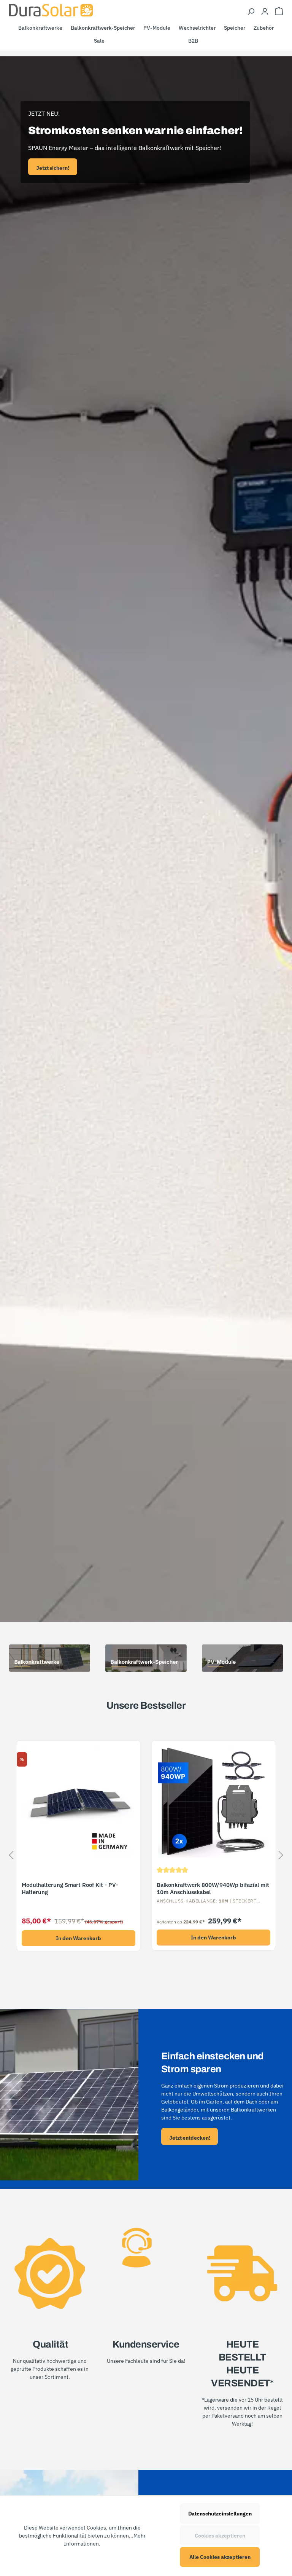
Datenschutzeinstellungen (220, 2514)
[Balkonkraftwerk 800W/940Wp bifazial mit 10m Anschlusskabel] (213, 1802)
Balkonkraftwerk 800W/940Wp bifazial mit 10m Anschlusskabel (213, 1889)
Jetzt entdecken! (190, 2138)
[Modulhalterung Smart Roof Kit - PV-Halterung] (79, 1802)
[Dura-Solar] (51, 10)
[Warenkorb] (279, 11)
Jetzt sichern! (53, 168)
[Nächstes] (281, 1857)
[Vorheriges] (11, 1857)
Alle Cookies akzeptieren (220, 2557)
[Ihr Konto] (265, 11)
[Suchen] (251, 11)
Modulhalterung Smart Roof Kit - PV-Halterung (70, 1889)
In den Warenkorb (79, 1938)
